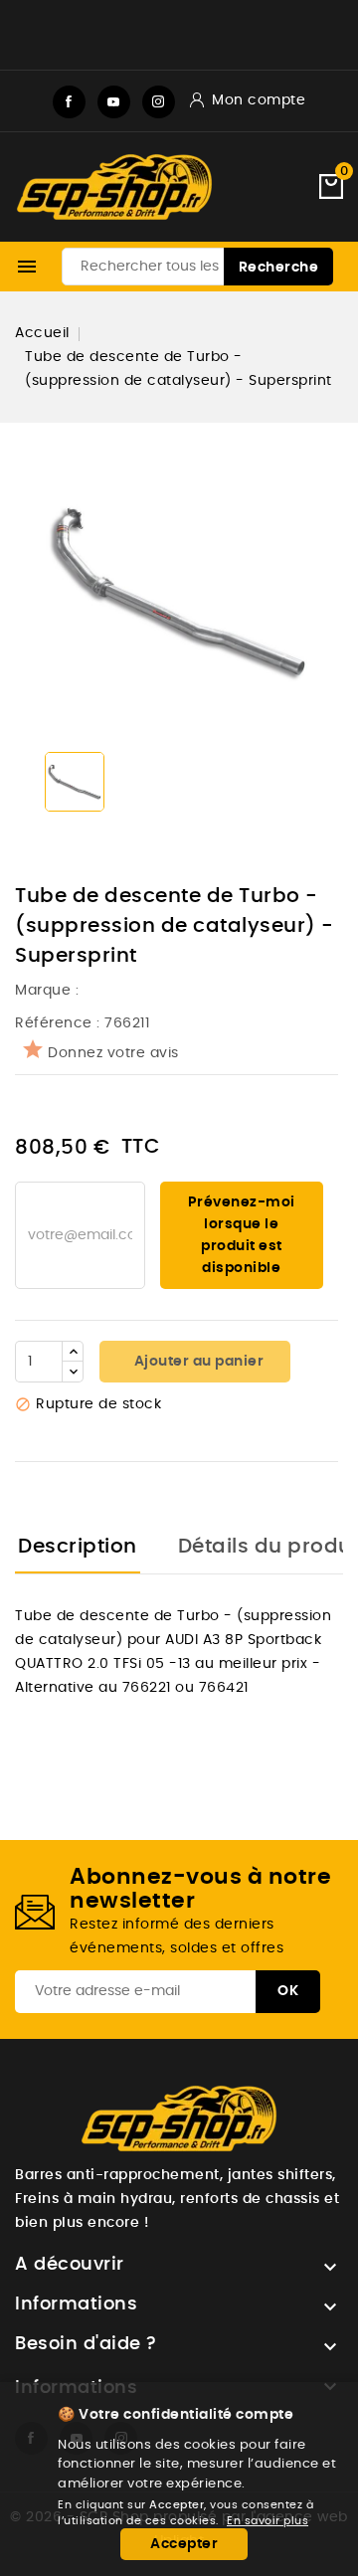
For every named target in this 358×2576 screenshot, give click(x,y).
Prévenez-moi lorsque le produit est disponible (242, 1235)
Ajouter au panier (197, 1362)
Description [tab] (78, 1547)
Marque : (49, 991)
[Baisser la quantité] (73, 1372)
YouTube (114, 102)
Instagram (159, 102)
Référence (54, 1023)
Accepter (184, 2544)
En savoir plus (268, 2521)
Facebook (69, 102)
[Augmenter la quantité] (73, 1352)
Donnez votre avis (113, 1053)
